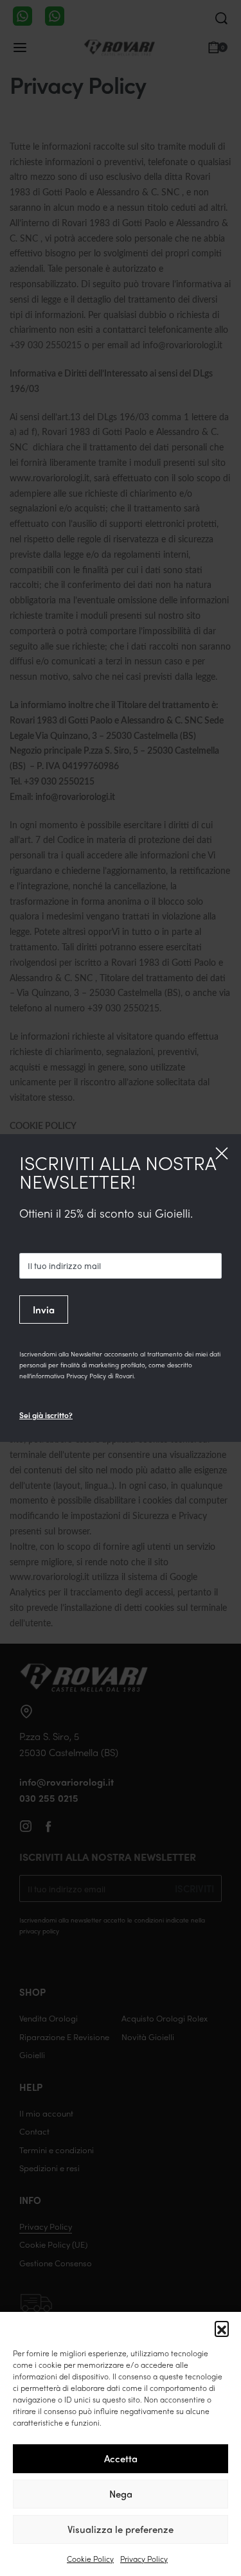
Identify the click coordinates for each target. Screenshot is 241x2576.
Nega (121, 2494)
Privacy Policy (144, 2559)
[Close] (222, 1153)
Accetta (121, 2458)
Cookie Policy (90, 2559)
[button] (222, 2328)
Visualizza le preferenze (121, 2529)
